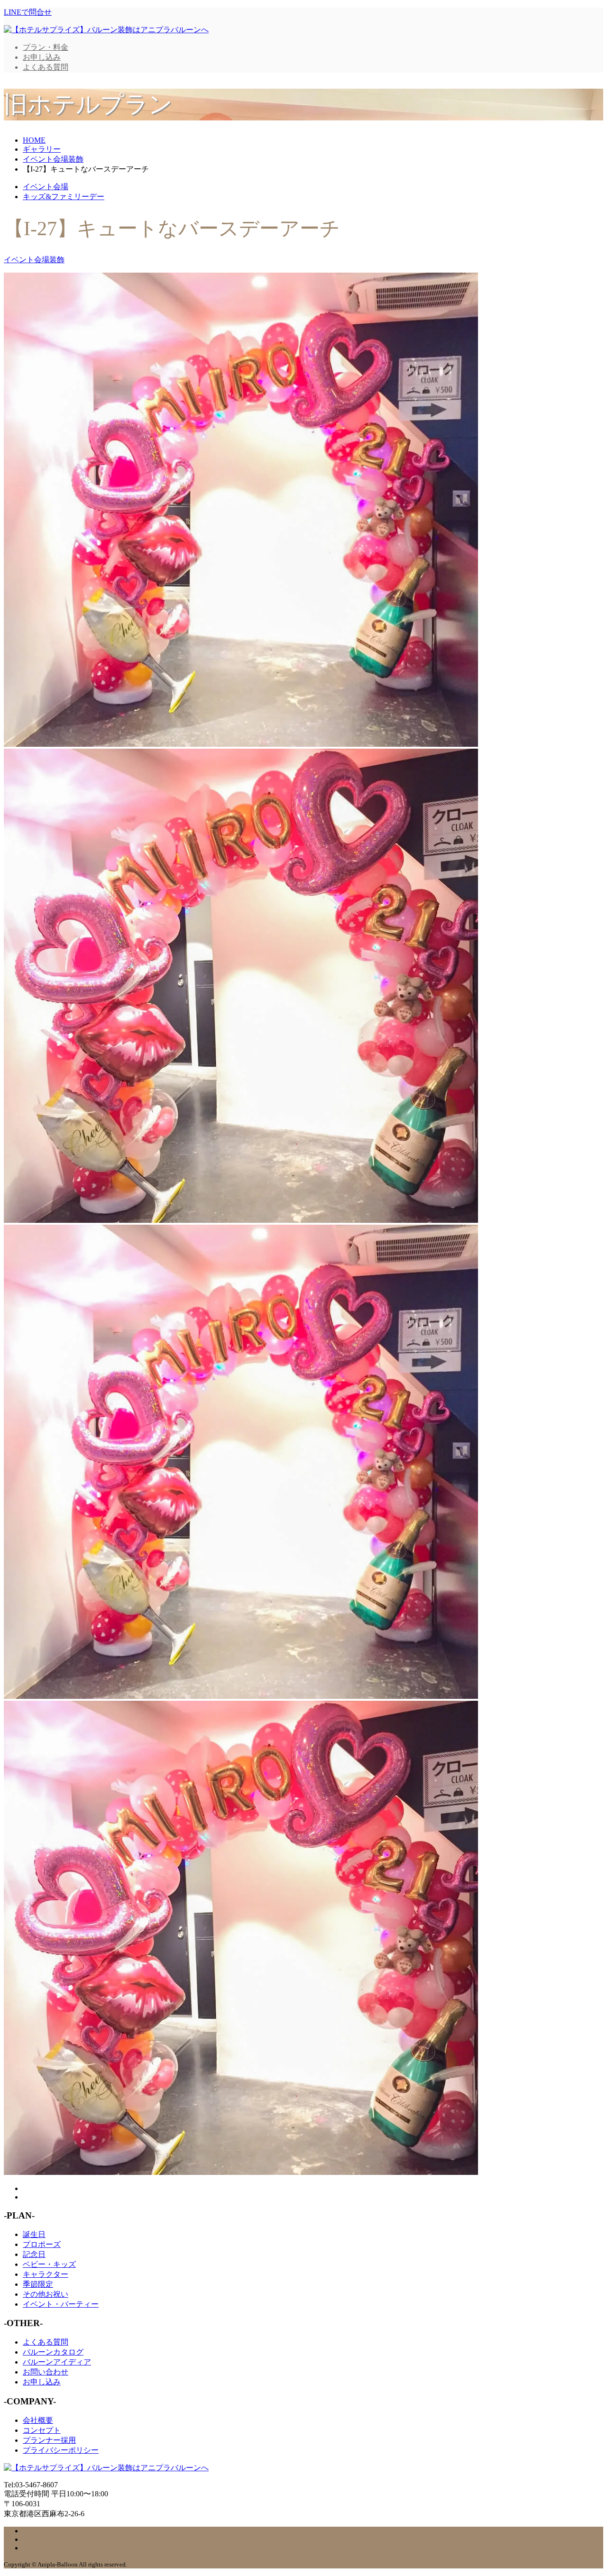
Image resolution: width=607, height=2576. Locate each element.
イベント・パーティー (61, 2304)
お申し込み (42, 57)
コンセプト (42, 2430)
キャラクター (46, 2274)
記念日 (34, 2254)
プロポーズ (42, 2244)
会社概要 (38, 2420)
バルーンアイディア (57, 2362)
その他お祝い (46, 2294)
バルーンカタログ (53, 2352)
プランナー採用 (49, 2440)
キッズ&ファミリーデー (64, 197)
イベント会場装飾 (34, 260)
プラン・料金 (46, 47)
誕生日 (34, 2234)
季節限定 (38, 2284)
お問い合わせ (46, 2372)
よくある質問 (46, 67)
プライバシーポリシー (61, 2450)
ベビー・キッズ (49, 2264)
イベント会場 (46, 187)
